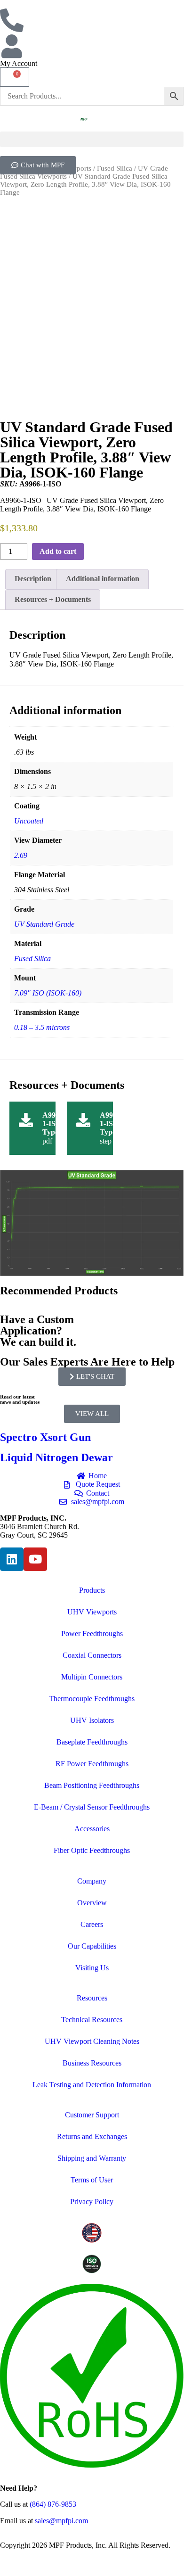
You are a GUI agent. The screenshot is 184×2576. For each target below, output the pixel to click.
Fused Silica (115, 168)
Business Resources (92, 2063)
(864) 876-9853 (53, 2504)
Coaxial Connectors (92, 1655)
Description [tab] (33, 579)
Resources (92, 1998)
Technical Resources (92, 2020)
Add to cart (58, 551)
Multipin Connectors (92, 1677)
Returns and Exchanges (92, 2136)
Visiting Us (92, 1968)
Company (92, 1881)
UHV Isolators (92, 1720)
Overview (92, 1903)
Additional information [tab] (103, 579)
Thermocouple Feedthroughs (92, 1699)
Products (92, 1590)
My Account (19, 63)
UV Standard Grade (44, 924)
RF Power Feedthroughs (92, 1764)
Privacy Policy (92, 2202)
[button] (92, 139)
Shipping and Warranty (92, 2158)
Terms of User (92, 2180)
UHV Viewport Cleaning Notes (92, 2041)
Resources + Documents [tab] (53, 599)
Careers (92, 1924)
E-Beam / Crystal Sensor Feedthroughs (92, 1807)
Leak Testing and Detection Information (92, 2085)
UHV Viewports (92, 1612)
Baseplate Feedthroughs (92, 1742)
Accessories (92, 1829)
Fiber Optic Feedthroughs (92, 1850)
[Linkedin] (12, 1559)
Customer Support (92, 2115)
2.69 (21, 855)
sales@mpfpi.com (61, 2521)
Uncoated (29, 821)
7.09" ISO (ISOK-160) (48, 993)
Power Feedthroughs (92, 1634)
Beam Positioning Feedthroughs (92, 1785)
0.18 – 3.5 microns (42, 1027)
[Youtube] (35, 1559)
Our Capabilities (92, 1946)
